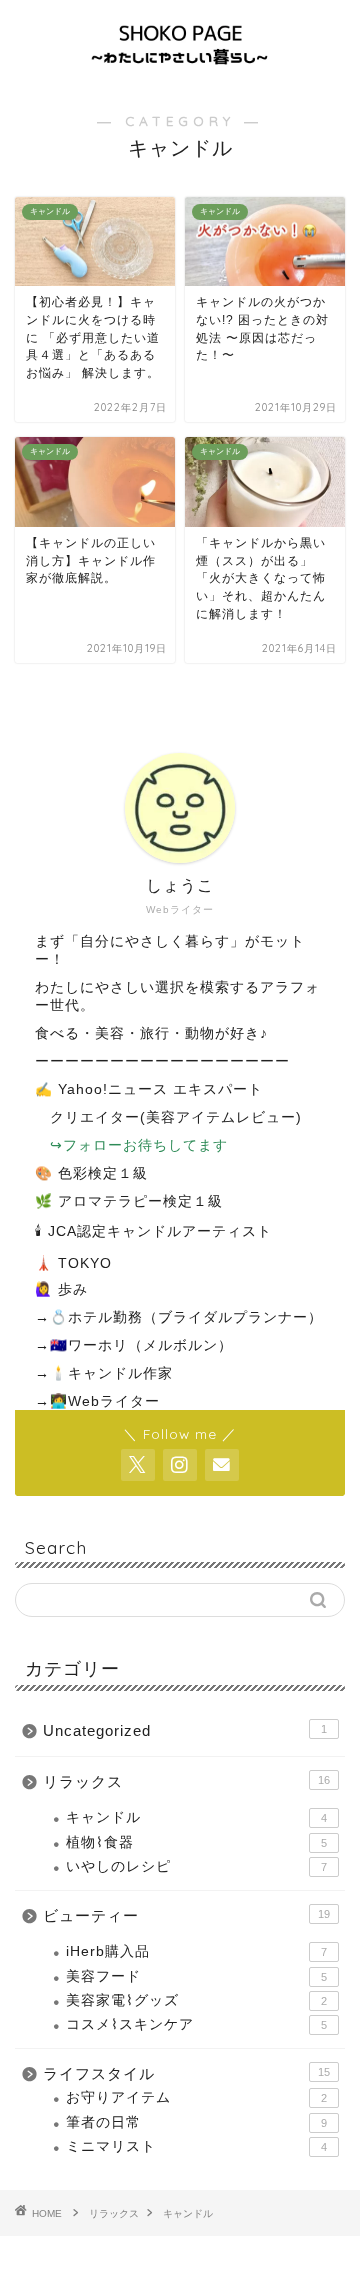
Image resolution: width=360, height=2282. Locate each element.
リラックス (186, 1781)
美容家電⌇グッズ (196, 2000)
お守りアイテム (196, 2097)
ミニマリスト (196, 2146)
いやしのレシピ (196, 1866)
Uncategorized (185, 1730)
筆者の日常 (196, 2122)
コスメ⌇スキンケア (196, 2024)
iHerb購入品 (196, 1951)
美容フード (196, 1976)
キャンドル (196, 1817)
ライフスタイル (186, 2073)
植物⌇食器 (196, 1842)
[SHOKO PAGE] (180, 67)
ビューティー (186, 1915)
